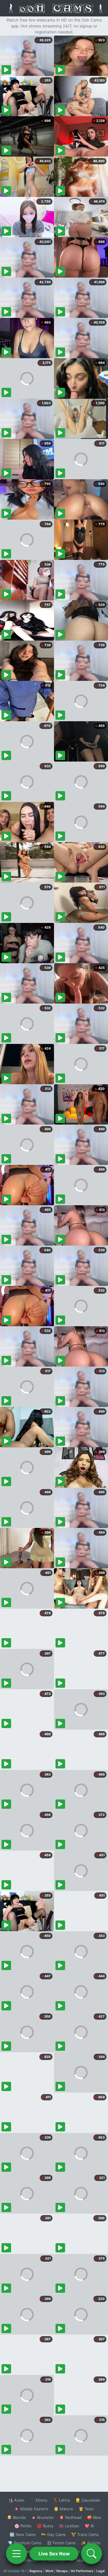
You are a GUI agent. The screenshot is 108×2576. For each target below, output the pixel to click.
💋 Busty (45, 2526)
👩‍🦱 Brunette (42, 2517)
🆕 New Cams (23, 2534)
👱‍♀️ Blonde (16, 2517)
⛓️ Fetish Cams (61, 2543)
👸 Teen (86, 2509)
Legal (100, 2571)
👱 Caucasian (88, 2500)
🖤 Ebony (39, 2500)
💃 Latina (61, 2500)
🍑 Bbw (94, 2517)
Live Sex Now (54, 2554)
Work (49, 2571)
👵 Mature (63, 2509)
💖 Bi (89, 2526)
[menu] (16, 2554)
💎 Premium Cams (25, 2543)
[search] (91, 2554)
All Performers (82, 2571)
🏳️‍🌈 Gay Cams (53, 2534)
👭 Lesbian (69, 2526)
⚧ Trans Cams (85, 2534)
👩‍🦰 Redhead (70, 2517)
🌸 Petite (23, 2526)
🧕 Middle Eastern (31, 2509)
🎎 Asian (16, 2500)
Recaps (62, 2571)
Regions (36, 2571)
